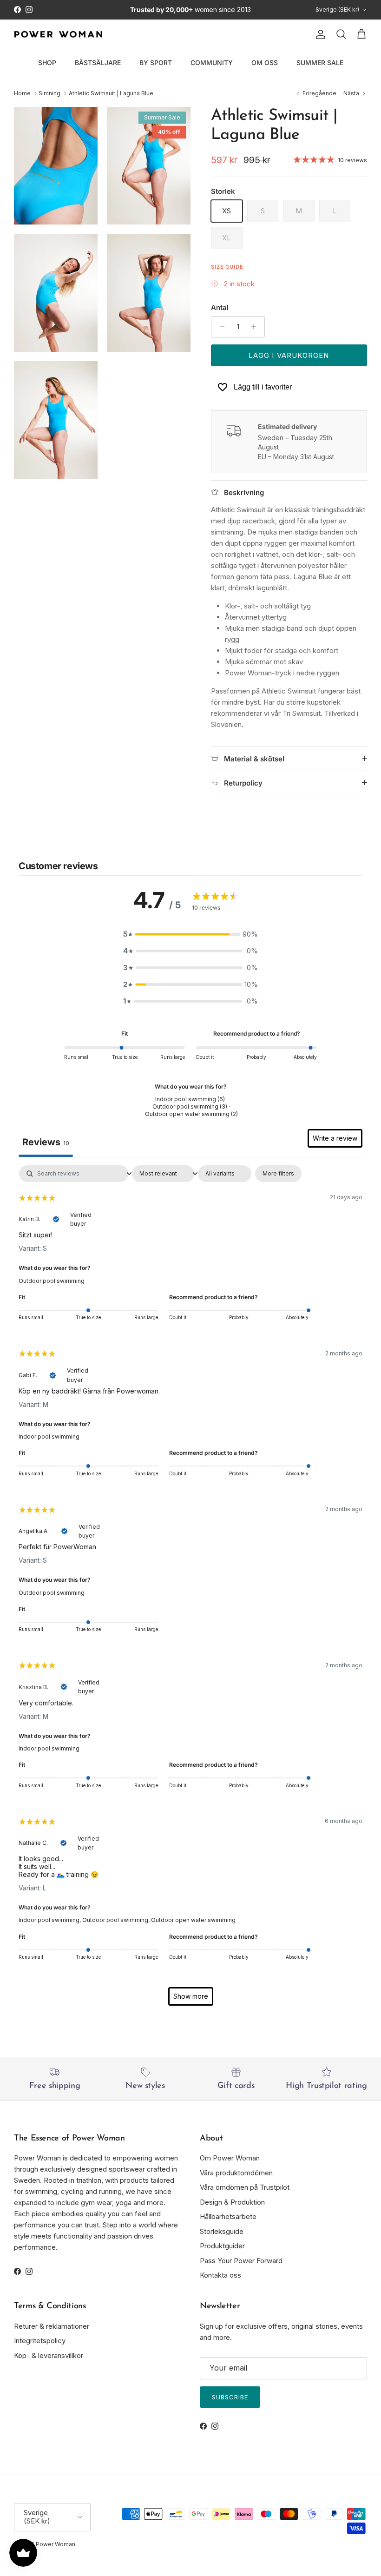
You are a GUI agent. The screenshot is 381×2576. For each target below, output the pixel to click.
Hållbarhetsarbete (228, 2216)
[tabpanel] (190, 1590)
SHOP (47, 63)
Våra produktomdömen (236, 2173)
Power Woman (56, 2544)
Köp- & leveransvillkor (49, 2355)
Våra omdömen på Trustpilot (245, 2187)
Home (22, 93)
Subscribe (230, 2397)
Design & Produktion (232, 2202)
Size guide (227, 267)
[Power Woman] (58, 34)
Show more (191, 1996)
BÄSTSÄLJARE (98, 63)
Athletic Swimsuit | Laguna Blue (111, 93)
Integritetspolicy (40, 2341)
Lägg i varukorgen (289, 355)
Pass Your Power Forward (241, 2261)
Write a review (335, 1138)
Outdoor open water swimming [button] (193, 1920)
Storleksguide (222, 2231)
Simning (49, 93)
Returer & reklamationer (52, 2326)
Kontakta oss (220, 2275)
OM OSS (265, 63)
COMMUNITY (212, 63)
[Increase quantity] (256, 327)
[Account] (319, 34)
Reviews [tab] (46, 1142)
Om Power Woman (230, 2158)
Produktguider (222, 2246)
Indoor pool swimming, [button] (50, 1920)
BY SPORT (156, 63)
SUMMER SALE (320, 63)
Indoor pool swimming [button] (49, 1437)
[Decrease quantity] (220, 327)
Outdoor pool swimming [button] (52, 1281)
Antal (220, 307)
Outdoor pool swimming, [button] (117, 1920)
